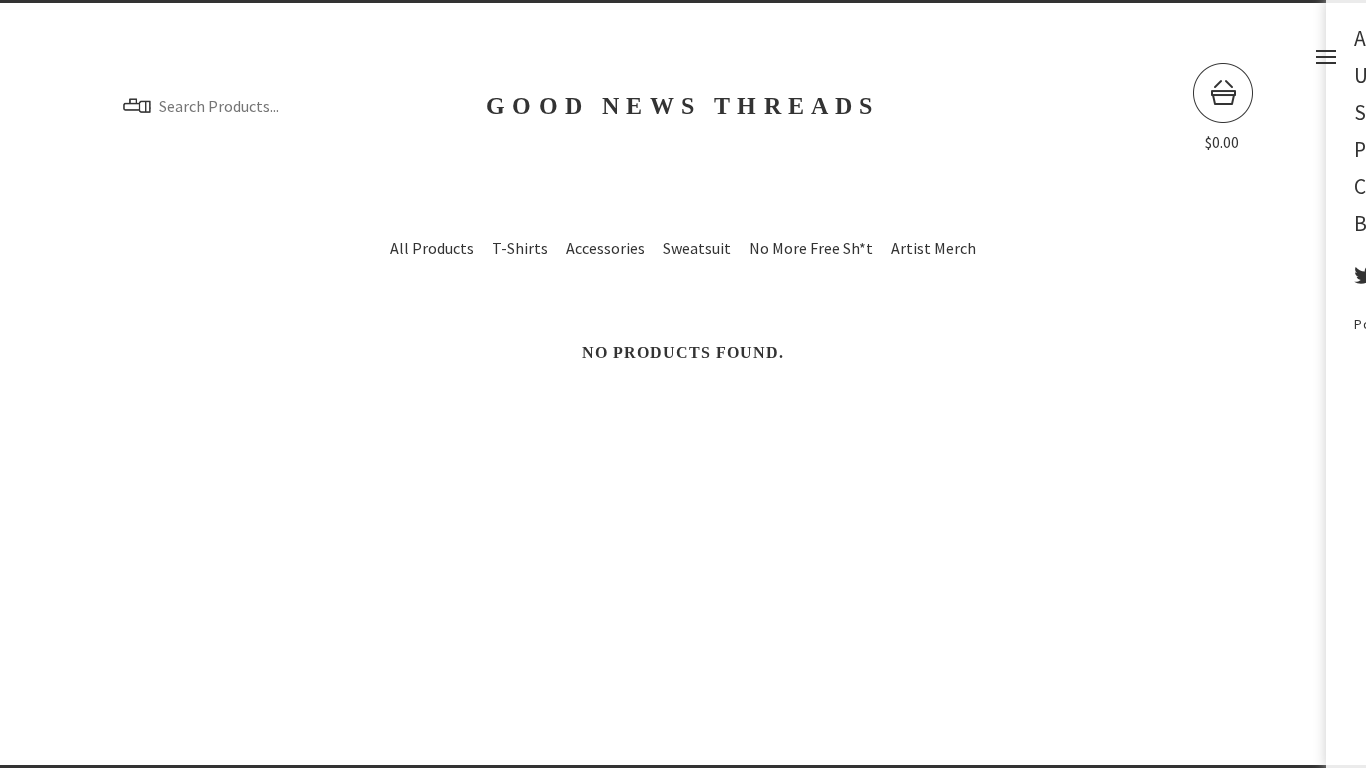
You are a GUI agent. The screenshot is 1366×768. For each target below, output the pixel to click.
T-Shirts (520, 248)
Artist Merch (933, 248)
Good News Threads (682, 106)
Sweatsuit (697, 248)
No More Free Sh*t (811, 248)
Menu (1326, 57)
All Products (432, 248)
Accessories (605, 248)
